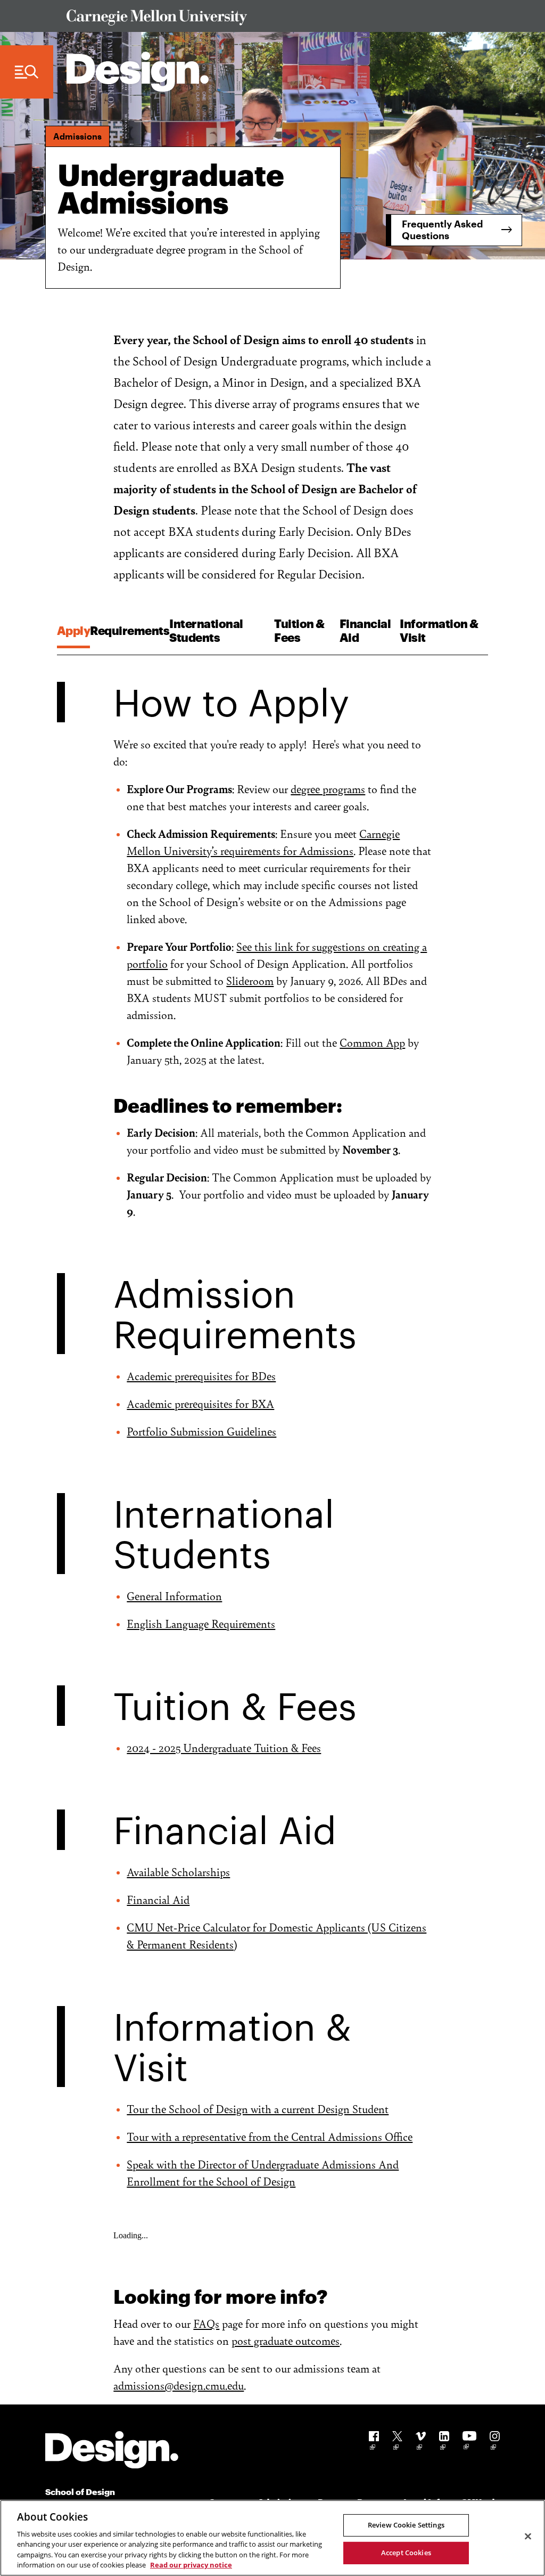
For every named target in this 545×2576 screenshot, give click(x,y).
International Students (206, 630)
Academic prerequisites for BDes (201, 1376)
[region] (272, 2538)
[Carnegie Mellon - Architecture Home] (138, 72)
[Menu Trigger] (27, 72)
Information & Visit (439, 630)
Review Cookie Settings (406, 2525)
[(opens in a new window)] (374, 2443)
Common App (372, 1042)
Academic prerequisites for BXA (200, 1403)
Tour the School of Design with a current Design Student (258, 2109)
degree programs (328, 789)
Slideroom (250, 980)
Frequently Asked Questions (442, 230)
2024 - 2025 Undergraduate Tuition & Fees (224, 1747)
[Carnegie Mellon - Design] (112, 2452)
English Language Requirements (201, 1623)
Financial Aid (365, 630)
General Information (174, 1596)
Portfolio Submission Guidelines (201, 1431)
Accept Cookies (406, 2553)
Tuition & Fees (299, 630)
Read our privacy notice (191, 2565)
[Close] (528, 2537)
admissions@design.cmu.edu (179, 2385)
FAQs (206, 2323)
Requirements (130, 630)
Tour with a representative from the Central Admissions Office (270, 2136)
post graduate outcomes (286, 2340)
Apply (74, 630)
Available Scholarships (178, 1872)
